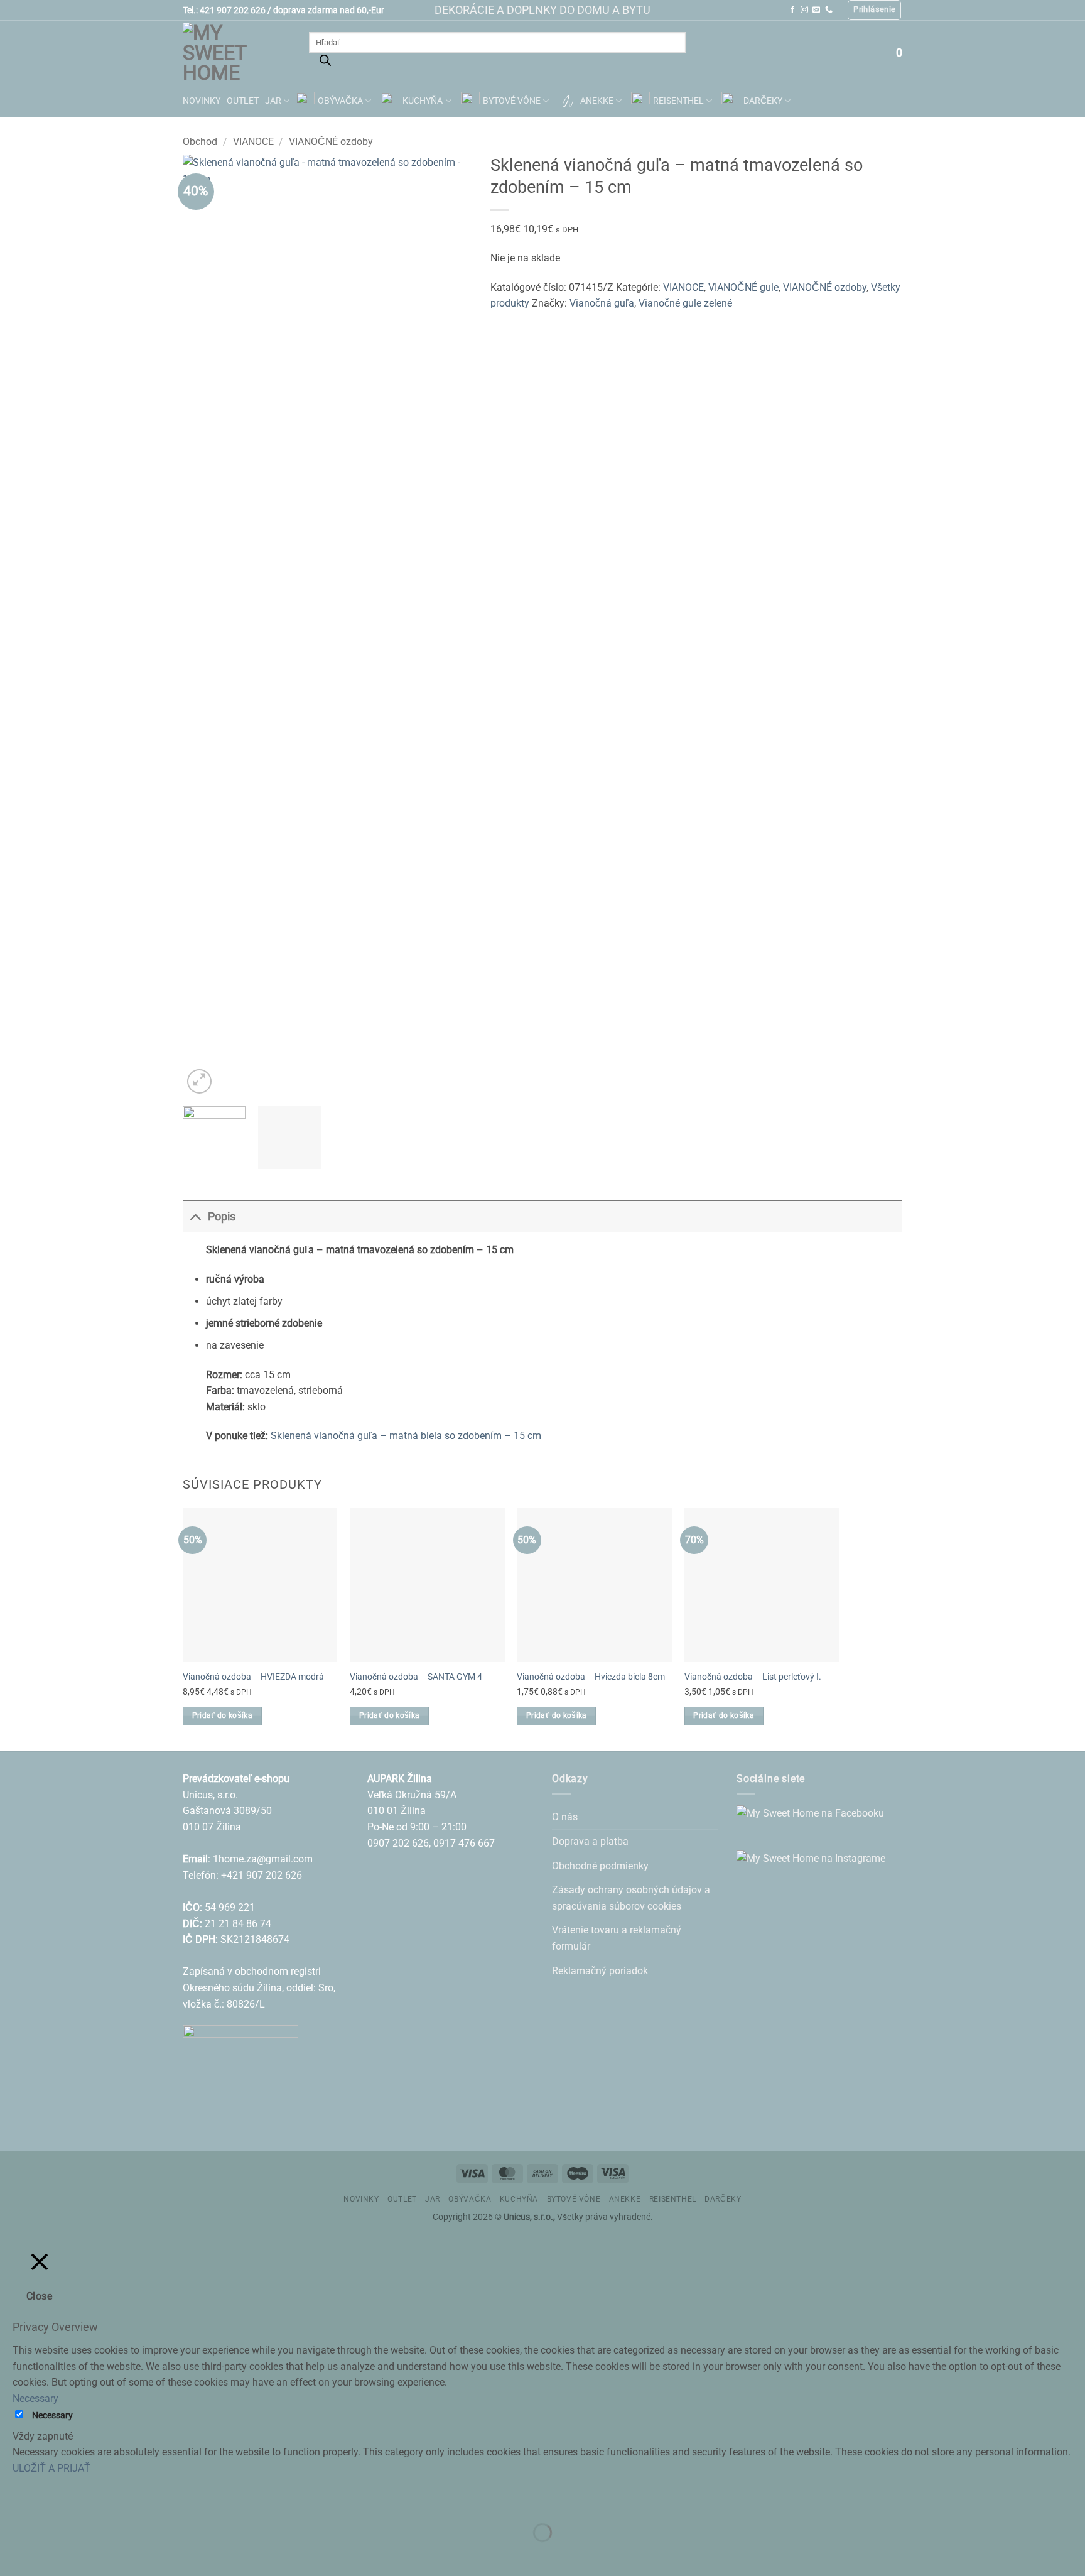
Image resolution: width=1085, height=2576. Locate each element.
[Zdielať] (86, 2501)
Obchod (200, 142)
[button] (874, 10)
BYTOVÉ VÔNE (512, 101)
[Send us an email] (816, 10)
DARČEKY (763, 101)
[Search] (325, 63)
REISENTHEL (678, 101)
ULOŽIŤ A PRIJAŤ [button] (51, 2468)
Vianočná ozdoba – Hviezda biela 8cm (591, 1677)
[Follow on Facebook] (792, 10)
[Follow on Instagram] (804, 10)
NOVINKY (202, 101)
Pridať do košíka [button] (223, 1715)
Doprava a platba (590, 1841)
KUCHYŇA (423, 101)
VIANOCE (253, 142)
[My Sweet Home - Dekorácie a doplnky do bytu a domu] (236, 53)
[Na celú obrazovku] (49, 2501)
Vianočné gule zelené (685, 303)
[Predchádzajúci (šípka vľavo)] (12, 2554)
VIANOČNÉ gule (743, 287)
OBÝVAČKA (340, 101)
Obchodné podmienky (600, 1866)
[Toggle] (195, 1216)
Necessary (52, 2416)
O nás (565, 1817)
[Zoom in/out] (12, 2501)
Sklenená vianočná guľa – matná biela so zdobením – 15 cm (406, 1436)
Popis (222, 1217)
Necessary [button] (35, 2399)
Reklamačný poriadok (600, 1971)
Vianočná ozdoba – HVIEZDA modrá (253, 1677)
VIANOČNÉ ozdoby (331, 142)
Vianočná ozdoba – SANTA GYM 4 (416, 1677)
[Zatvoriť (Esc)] (123, 2501)
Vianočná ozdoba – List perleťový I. (753, 1677)
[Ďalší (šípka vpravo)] (49, 2554)
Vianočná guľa (602, 303)
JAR (273, 101)
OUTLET (243, 101)
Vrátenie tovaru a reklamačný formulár (617, 1938)
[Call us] (829, 10)
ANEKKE (597, 101)
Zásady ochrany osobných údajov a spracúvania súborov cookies (631, 1898)
